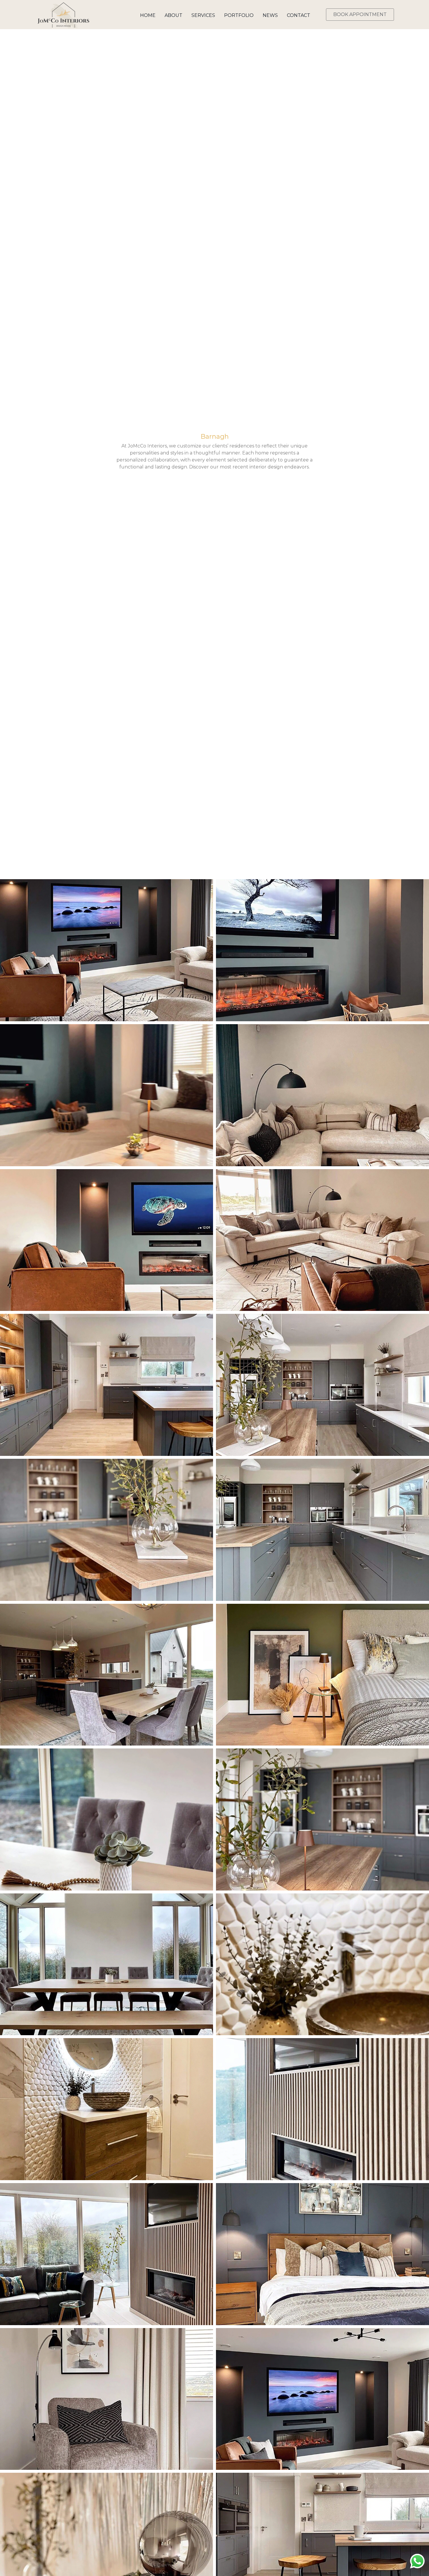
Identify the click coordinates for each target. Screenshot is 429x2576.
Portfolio (239, 15)
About (173, 15)
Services (203, 15)
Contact (299, 15)
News (270, 15)
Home (148, 15)
